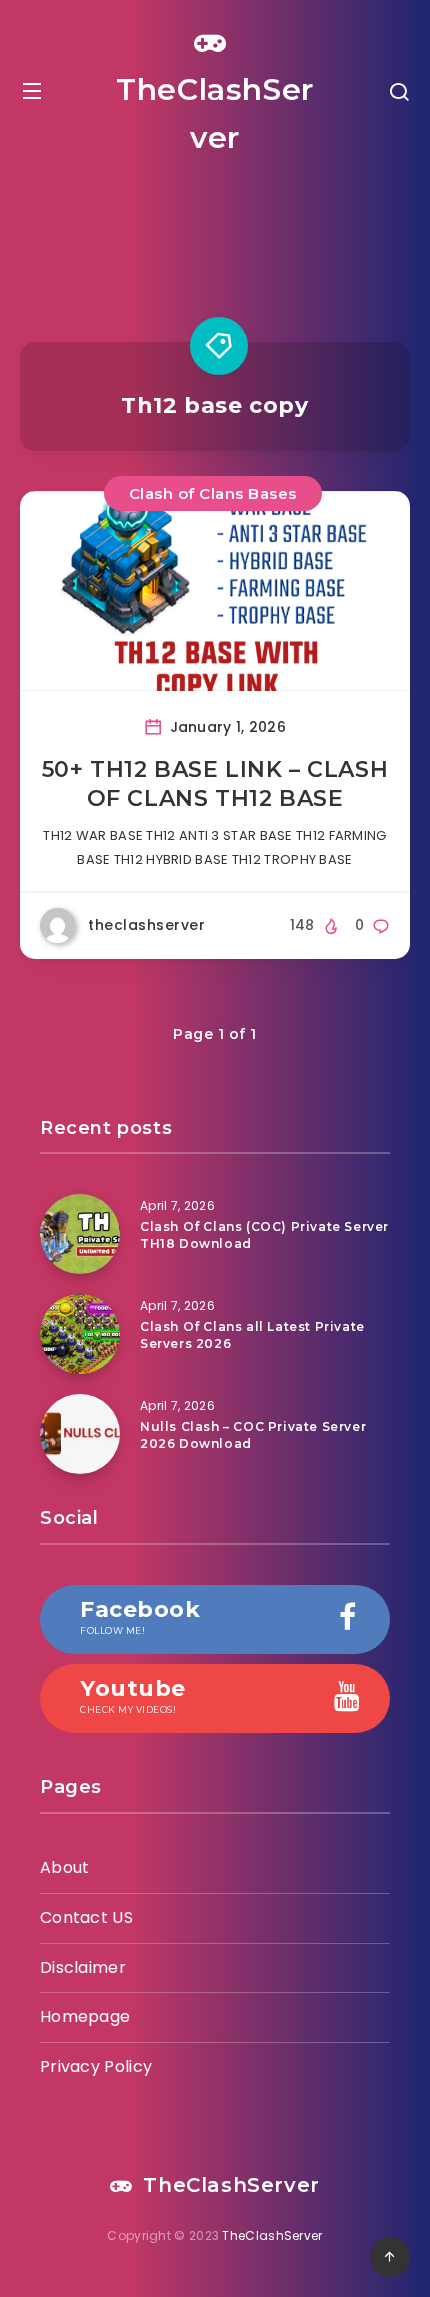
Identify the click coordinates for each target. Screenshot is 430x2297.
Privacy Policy (96, 2066)
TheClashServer (215, 113)
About (65, 1867)
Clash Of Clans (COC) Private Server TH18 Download (264, 1235)
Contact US (86, 1917)
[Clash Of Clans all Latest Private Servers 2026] (80, 1334)
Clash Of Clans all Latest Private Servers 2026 (252, 1335)
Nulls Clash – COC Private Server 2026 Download (253, 1435)
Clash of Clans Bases (213, 493)
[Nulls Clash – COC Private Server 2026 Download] (80, 1434)
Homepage (85, 2016)
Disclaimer (83, 1967)
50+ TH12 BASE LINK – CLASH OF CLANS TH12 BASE (215, 784)
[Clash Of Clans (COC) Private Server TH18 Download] (80, 1234)
